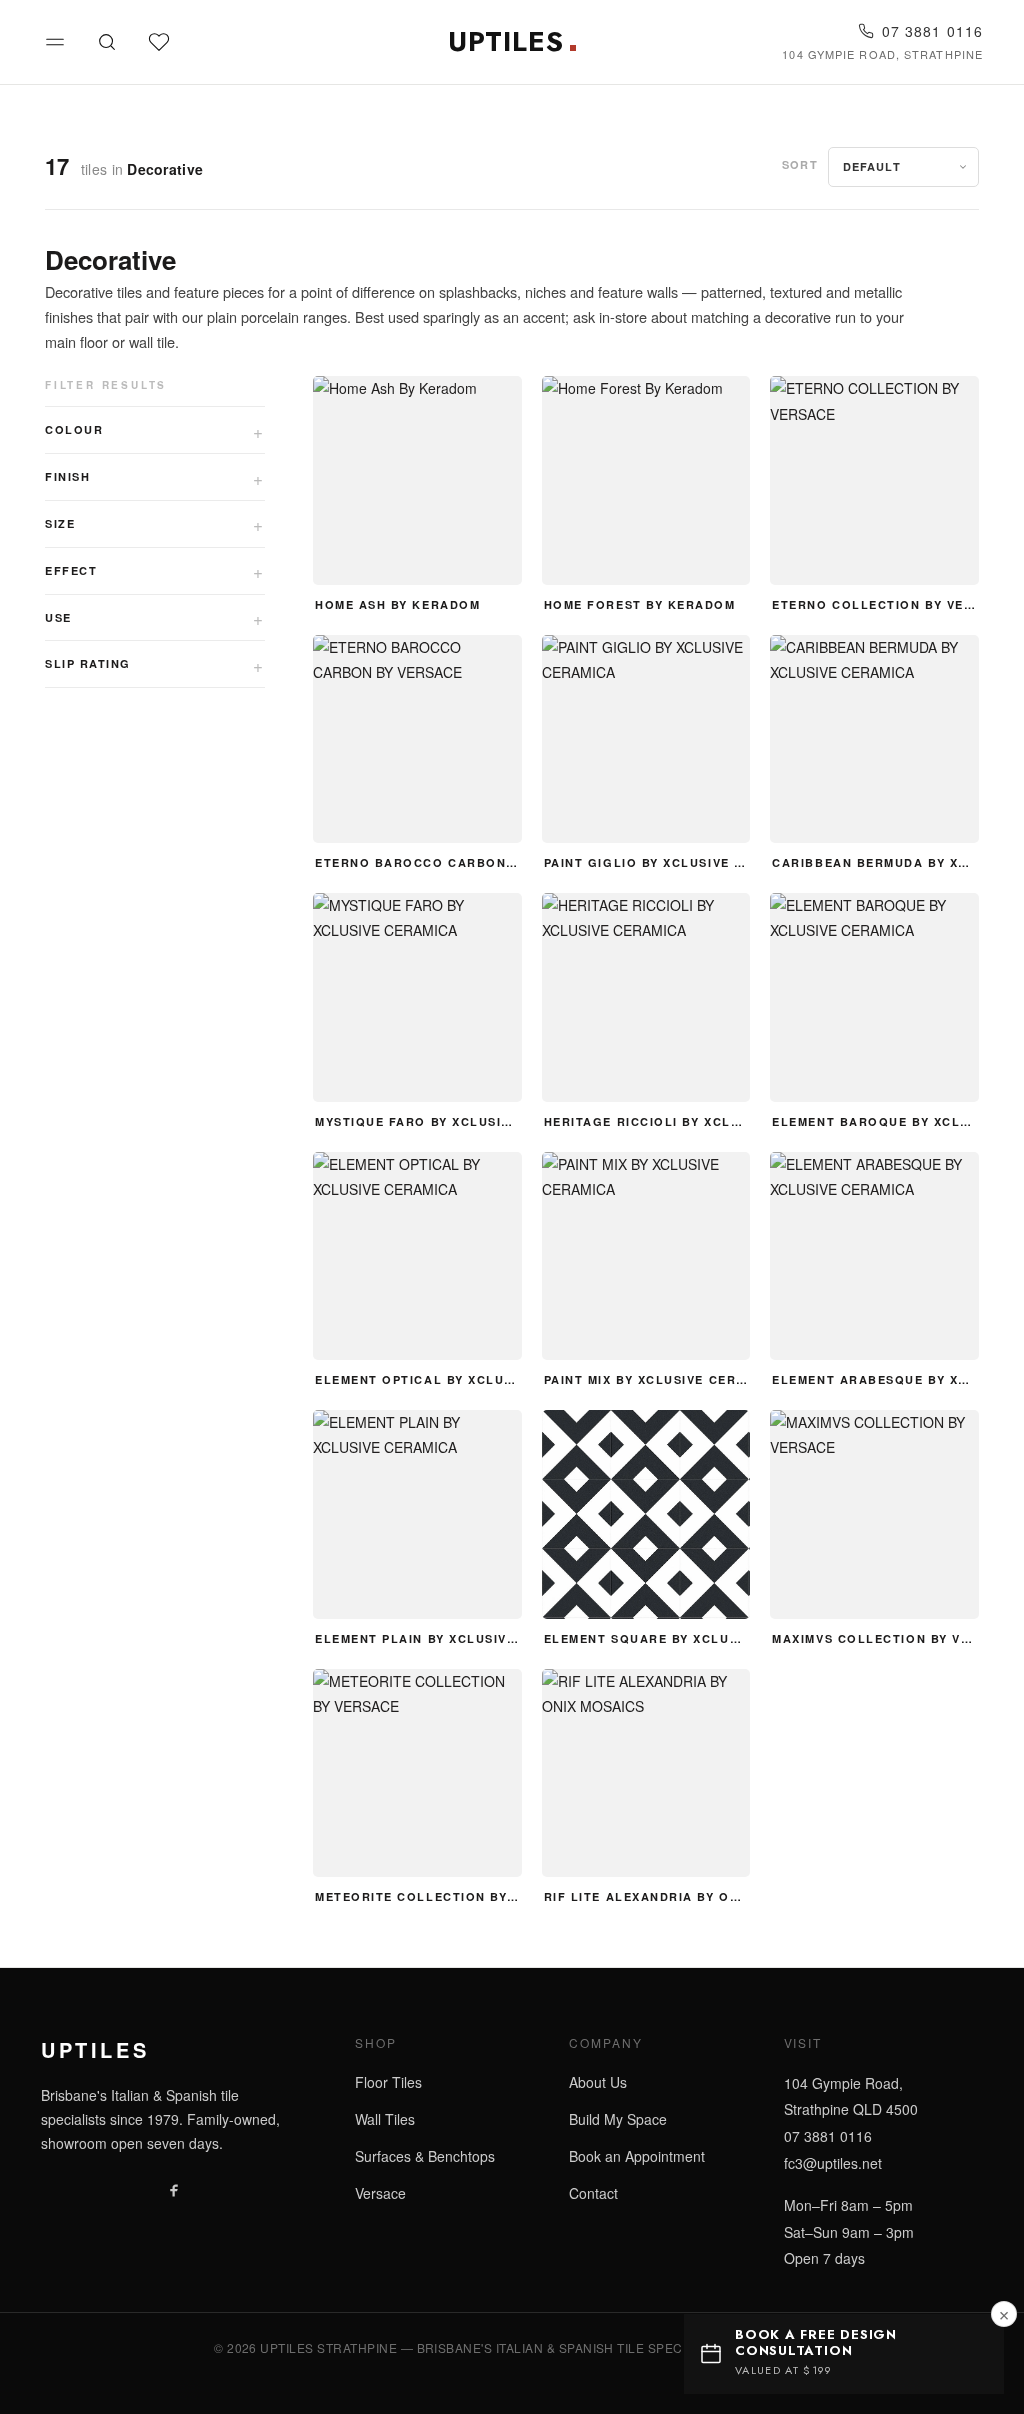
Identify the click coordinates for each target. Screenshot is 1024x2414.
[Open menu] (55, 42)
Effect (71, 570)
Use (58, 617)
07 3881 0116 (932, 31)
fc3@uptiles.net (833, 2163)
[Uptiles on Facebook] (174, 2189)
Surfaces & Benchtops (425, 2156)
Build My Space (618, 2119)
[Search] (107, 42)
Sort (800, 164)
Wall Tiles (385, 2119)
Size (60, 523)
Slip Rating (88, 663)
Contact (593, 2193)
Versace (380, 2193)
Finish (67, 476)
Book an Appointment (637, 2156)
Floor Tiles (388, 2082)
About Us (598, 2082)
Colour (74, 429)
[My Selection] (159, 42)
